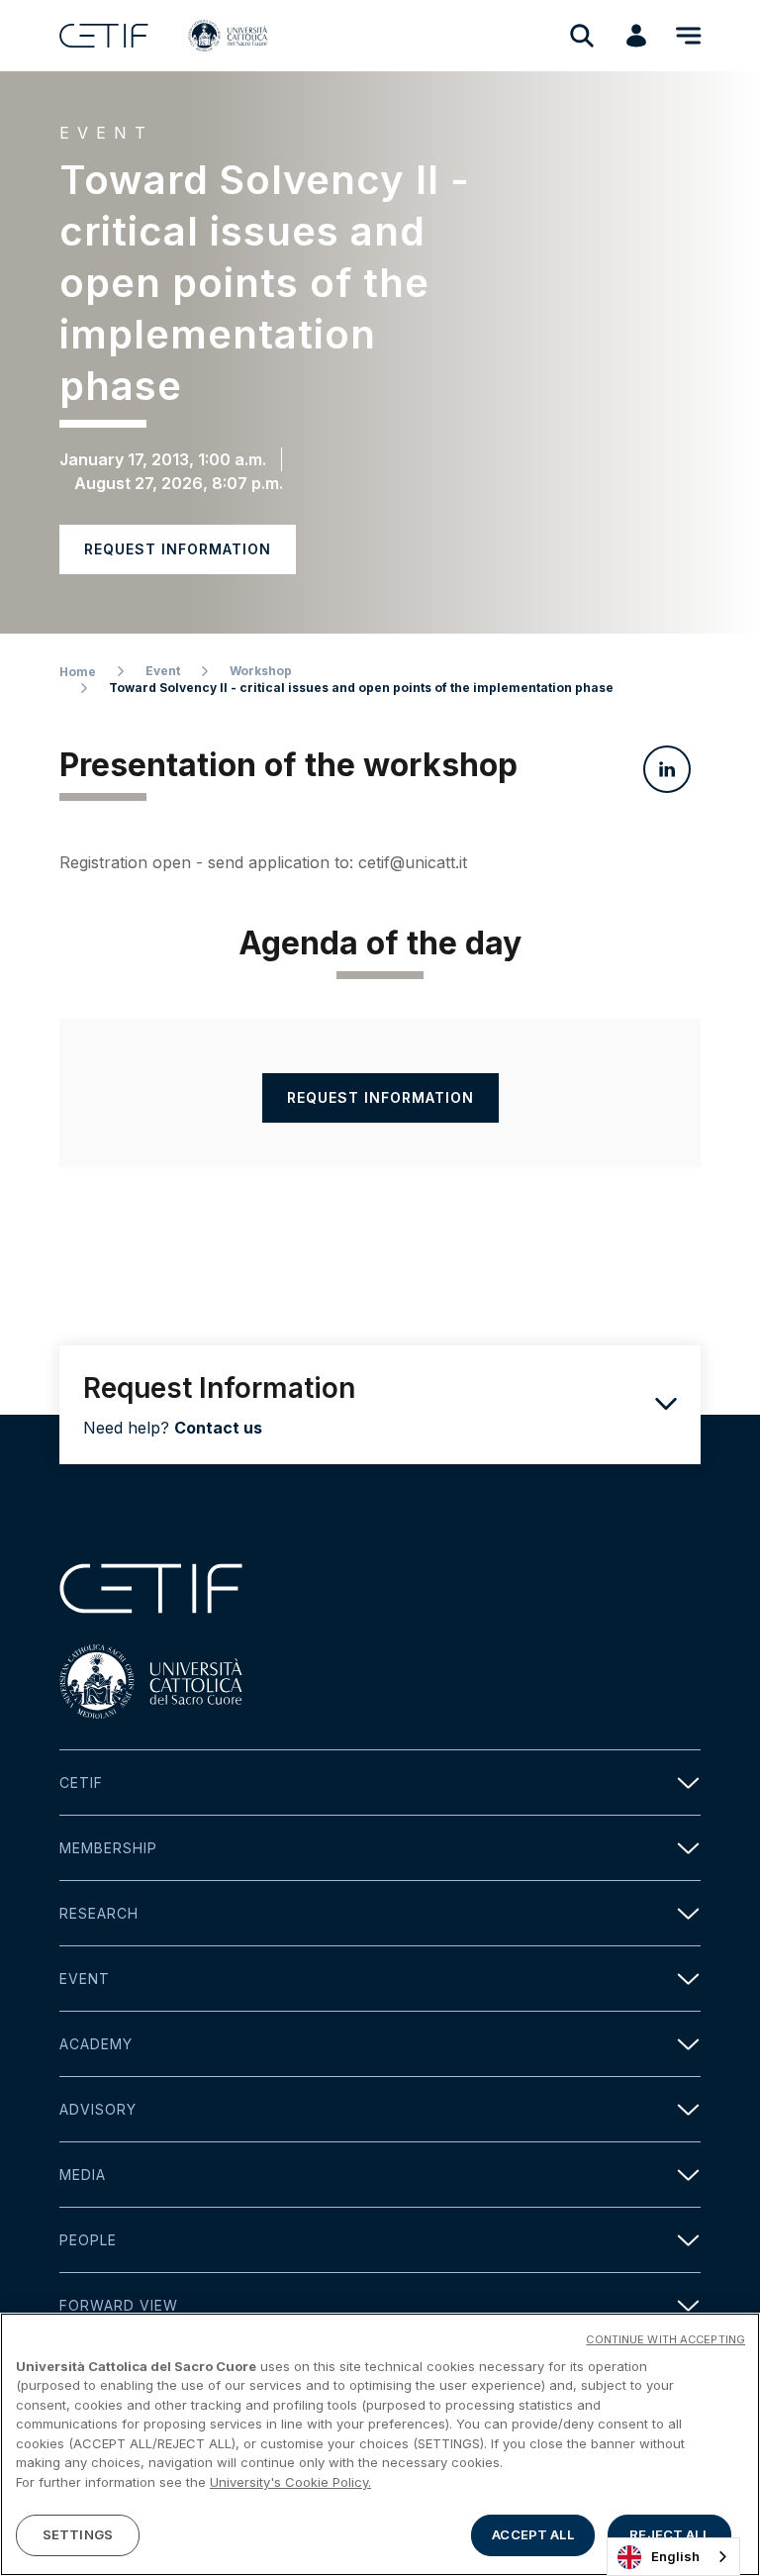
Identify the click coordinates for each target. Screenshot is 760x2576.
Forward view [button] (119, 2305)
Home (78, 672)
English (675, 2556)
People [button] (88, 2240)
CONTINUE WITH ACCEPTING (665, 2339)
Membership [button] (108, 1848)
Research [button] (99, 1913)
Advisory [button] (98, 2109)
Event (163, 671)
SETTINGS (78, 2534)
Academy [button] (96, 2044)
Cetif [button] (81, 1783)
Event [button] (85, 1979)
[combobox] (673, 2557)
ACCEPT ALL (532, 2534)
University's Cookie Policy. (290, 2482)
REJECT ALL (669, 2534)
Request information (178, 549)
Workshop (261, 671)
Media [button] (83, 2175)
